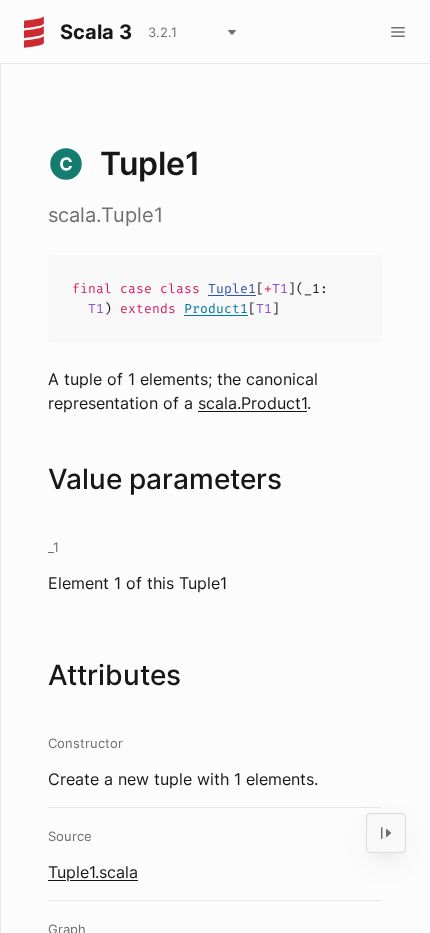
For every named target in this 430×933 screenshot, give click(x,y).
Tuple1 (232, 288)
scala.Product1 (252, 403)
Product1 (216, 308)
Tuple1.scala (93, 872)
